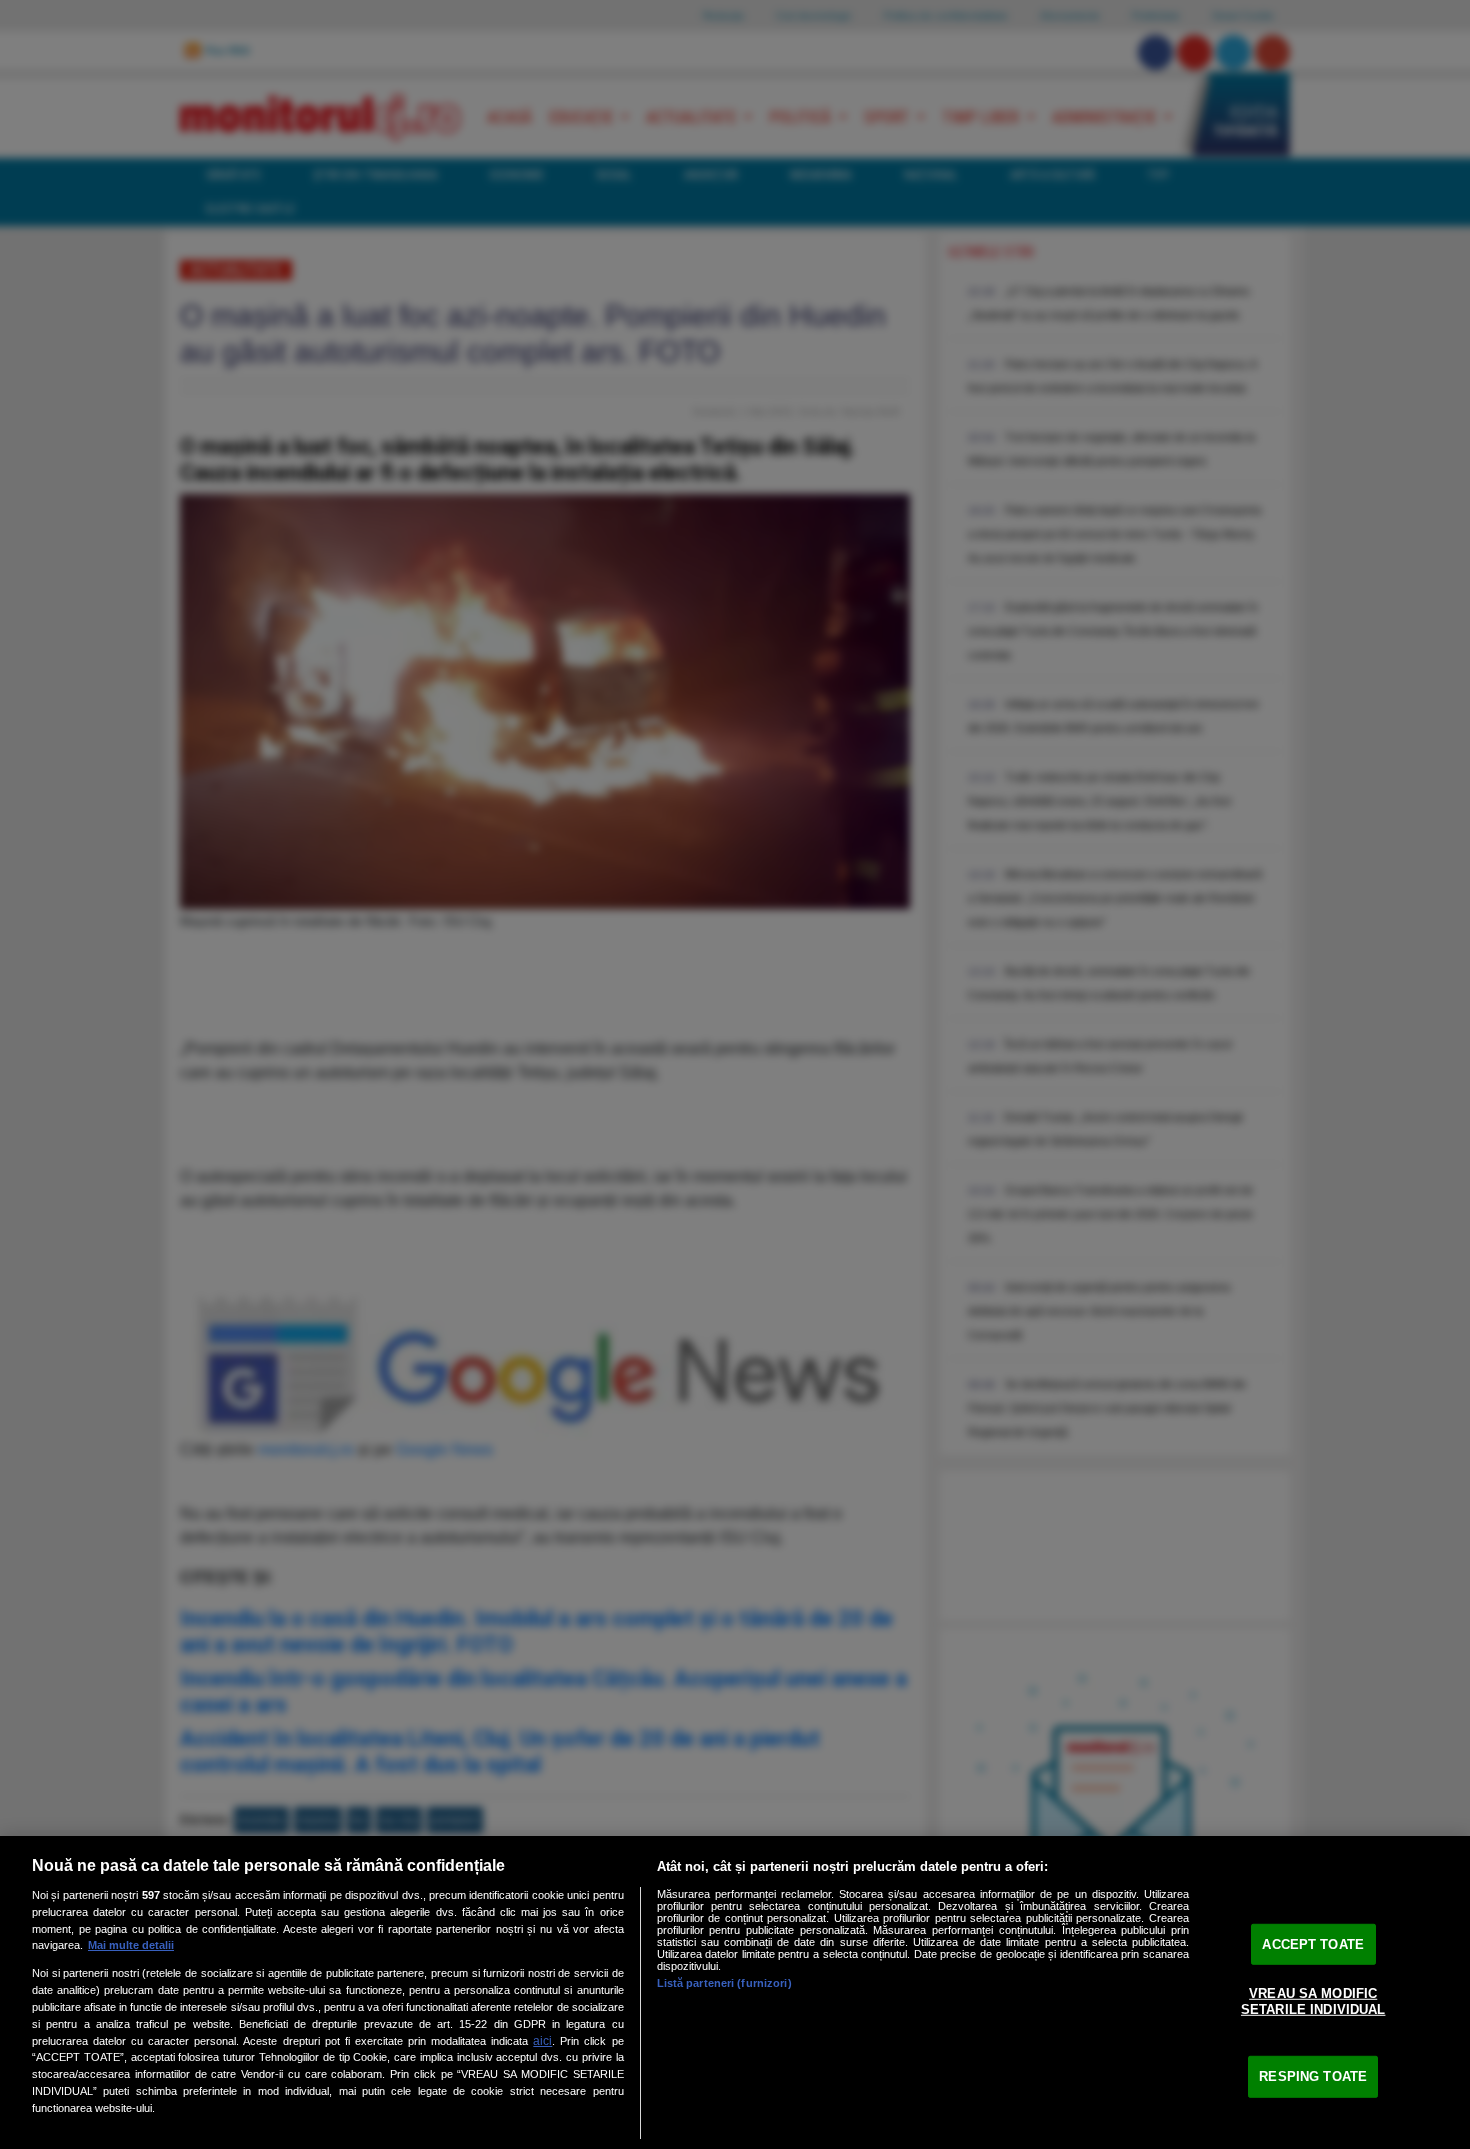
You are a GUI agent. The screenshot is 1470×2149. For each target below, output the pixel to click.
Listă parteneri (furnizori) (724, 1983)
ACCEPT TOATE (1313, 1943)
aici (542, 2041)
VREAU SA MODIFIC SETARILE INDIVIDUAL (1313, 2001)
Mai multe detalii (131, 1945)
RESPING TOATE (1313, 2076)
